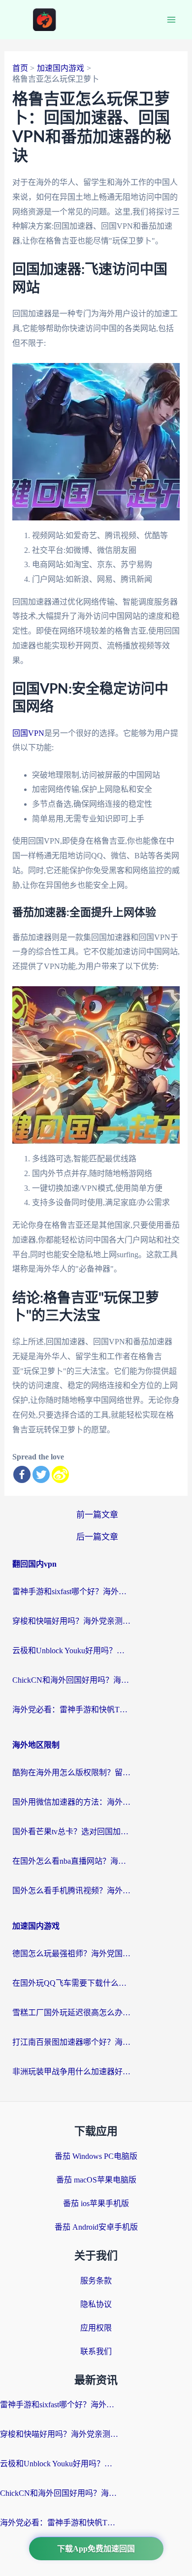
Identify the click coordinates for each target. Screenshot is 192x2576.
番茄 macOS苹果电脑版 (96, 2180)
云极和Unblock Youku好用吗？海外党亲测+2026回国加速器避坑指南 (71, 1651)
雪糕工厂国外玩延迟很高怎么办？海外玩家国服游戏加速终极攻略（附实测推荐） (71, 2013)
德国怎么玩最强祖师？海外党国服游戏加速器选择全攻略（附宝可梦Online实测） (71, 1954)
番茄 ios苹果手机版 (96, 2203)
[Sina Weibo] (60, 1474)
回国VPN (28, 733)
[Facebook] (22, 1474)
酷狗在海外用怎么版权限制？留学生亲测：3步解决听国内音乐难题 (71, 1773)
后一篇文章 (97, 1537)
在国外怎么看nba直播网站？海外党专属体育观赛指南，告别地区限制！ (71, 1861)
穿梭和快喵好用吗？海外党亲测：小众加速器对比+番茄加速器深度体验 (71, 1621)
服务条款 (96, 2281)
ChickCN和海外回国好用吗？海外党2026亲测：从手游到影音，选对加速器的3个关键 (71, 1680)
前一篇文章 (97, 1515)
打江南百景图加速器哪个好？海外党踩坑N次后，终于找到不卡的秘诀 (71, 2042)
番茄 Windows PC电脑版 (96, 2156)
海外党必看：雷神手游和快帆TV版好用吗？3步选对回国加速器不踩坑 (71, 1710)
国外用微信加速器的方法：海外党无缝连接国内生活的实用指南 (71, 1802)
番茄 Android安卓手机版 (96, 2227)
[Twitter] (41, 1474)
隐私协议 (96, 2304)
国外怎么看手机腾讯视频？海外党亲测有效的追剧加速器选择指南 (71, 1891)
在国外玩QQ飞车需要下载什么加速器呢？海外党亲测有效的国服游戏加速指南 (71, 1983)
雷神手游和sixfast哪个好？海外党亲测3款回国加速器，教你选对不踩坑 (71, 1591)
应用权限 (96, 2328)
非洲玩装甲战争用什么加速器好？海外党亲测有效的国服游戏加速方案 (71, 2072)
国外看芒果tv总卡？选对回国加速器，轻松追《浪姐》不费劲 (71, 1832)
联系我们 (96, 2351)
